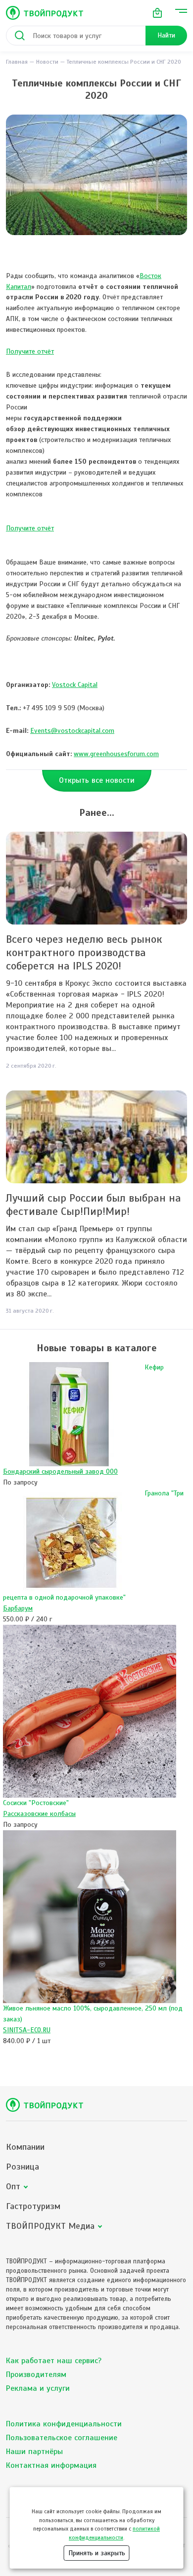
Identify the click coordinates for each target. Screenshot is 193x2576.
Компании (25, 2147)
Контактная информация (51, 2465)
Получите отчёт (30, 351)
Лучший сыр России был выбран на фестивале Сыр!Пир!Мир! (94, 1205)
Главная (17, 62)
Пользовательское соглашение (62, 2438)
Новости (47, 62)
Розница (23, 2167)
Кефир (154, 1367)
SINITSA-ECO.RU (27, 2030)
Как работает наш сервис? (54, 2361)
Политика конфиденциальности (64, 2424)
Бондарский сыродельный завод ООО (60, 1471)
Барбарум (18, 1608)
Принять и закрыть (97, 2553)
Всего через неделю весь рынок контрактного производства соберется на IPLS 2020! (84, 952)
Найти (166, 35)
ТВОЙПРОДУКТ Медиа (50, 2226)
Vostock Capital (75, 685)
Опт (13, 2187)
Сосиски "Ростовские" (36, 1803)
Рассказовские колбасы (39, 1814)
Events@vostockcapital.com (72, 731)
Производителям (36, 2375)
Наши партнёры (34, 2452)
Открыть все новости (97, 780)
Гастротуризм (33, 2206)
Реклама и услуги (38, 2388)
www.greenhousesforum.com (116, 754)
